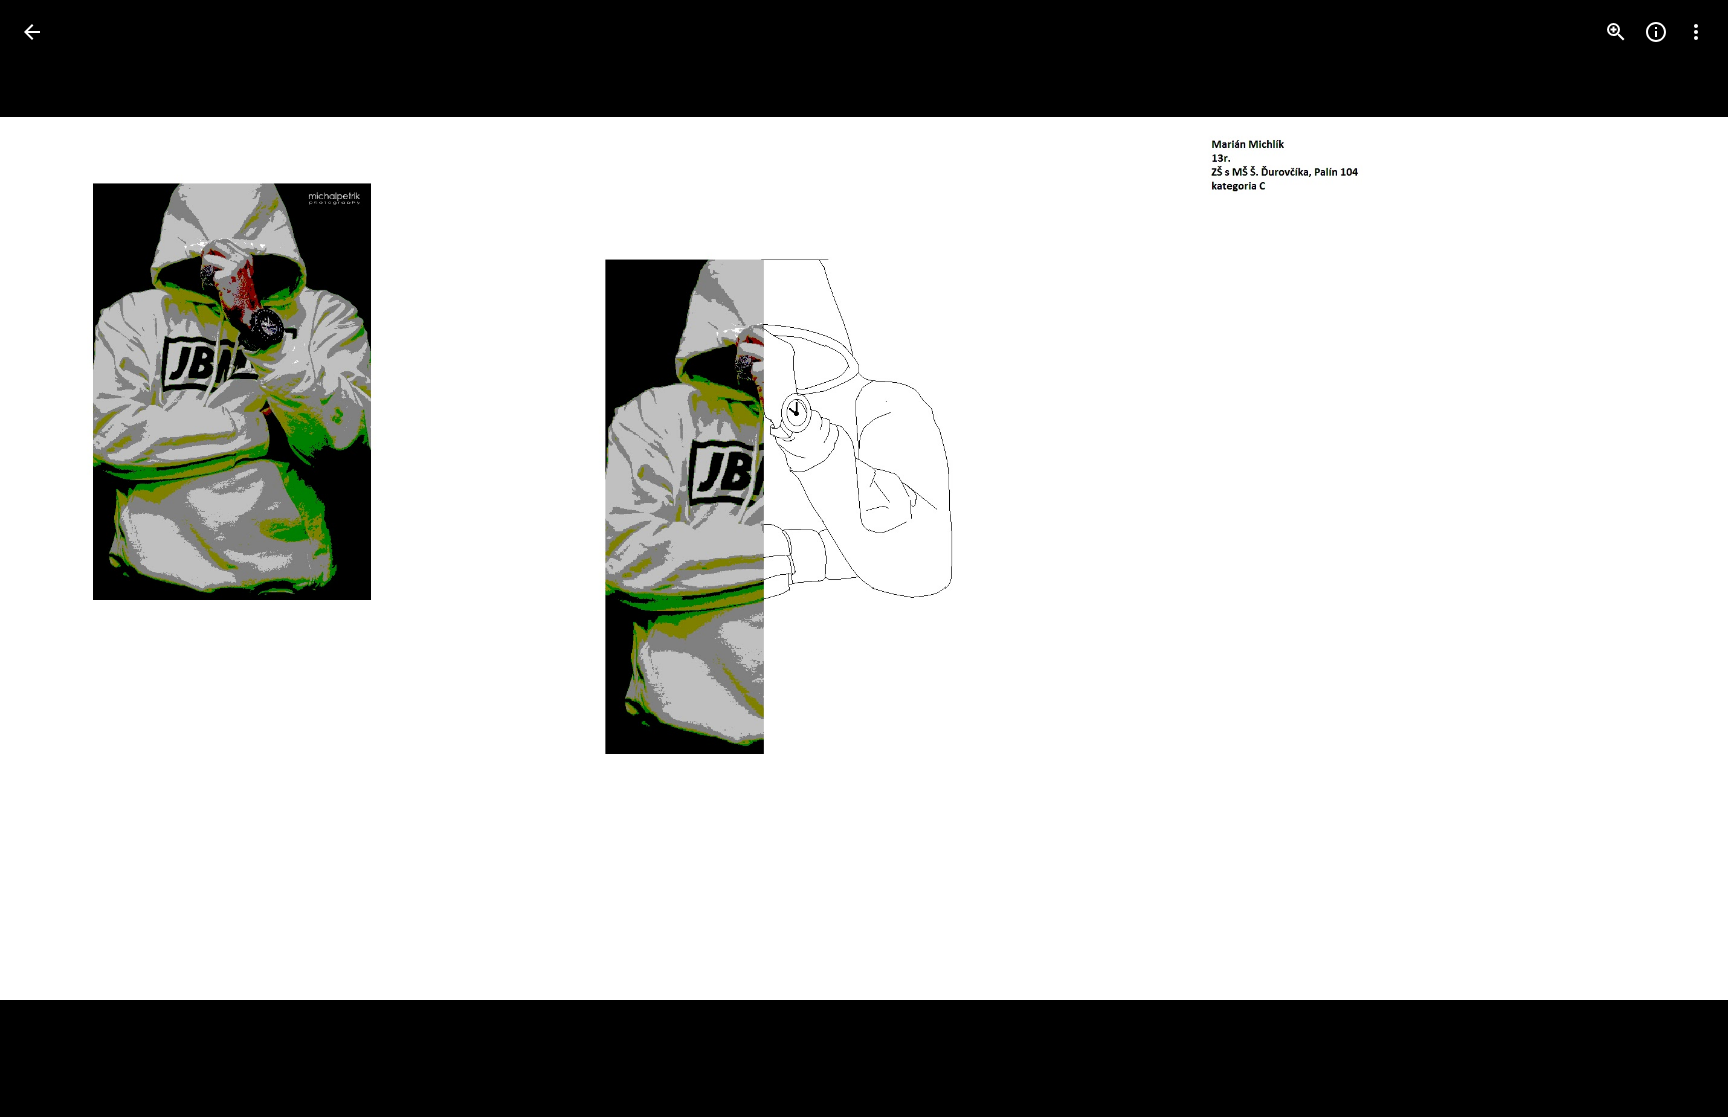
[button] (56, 559)
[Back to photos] (32, 32)
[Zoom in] (1616, 32)
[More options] (1696, 32)
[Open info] (1656, 32)
